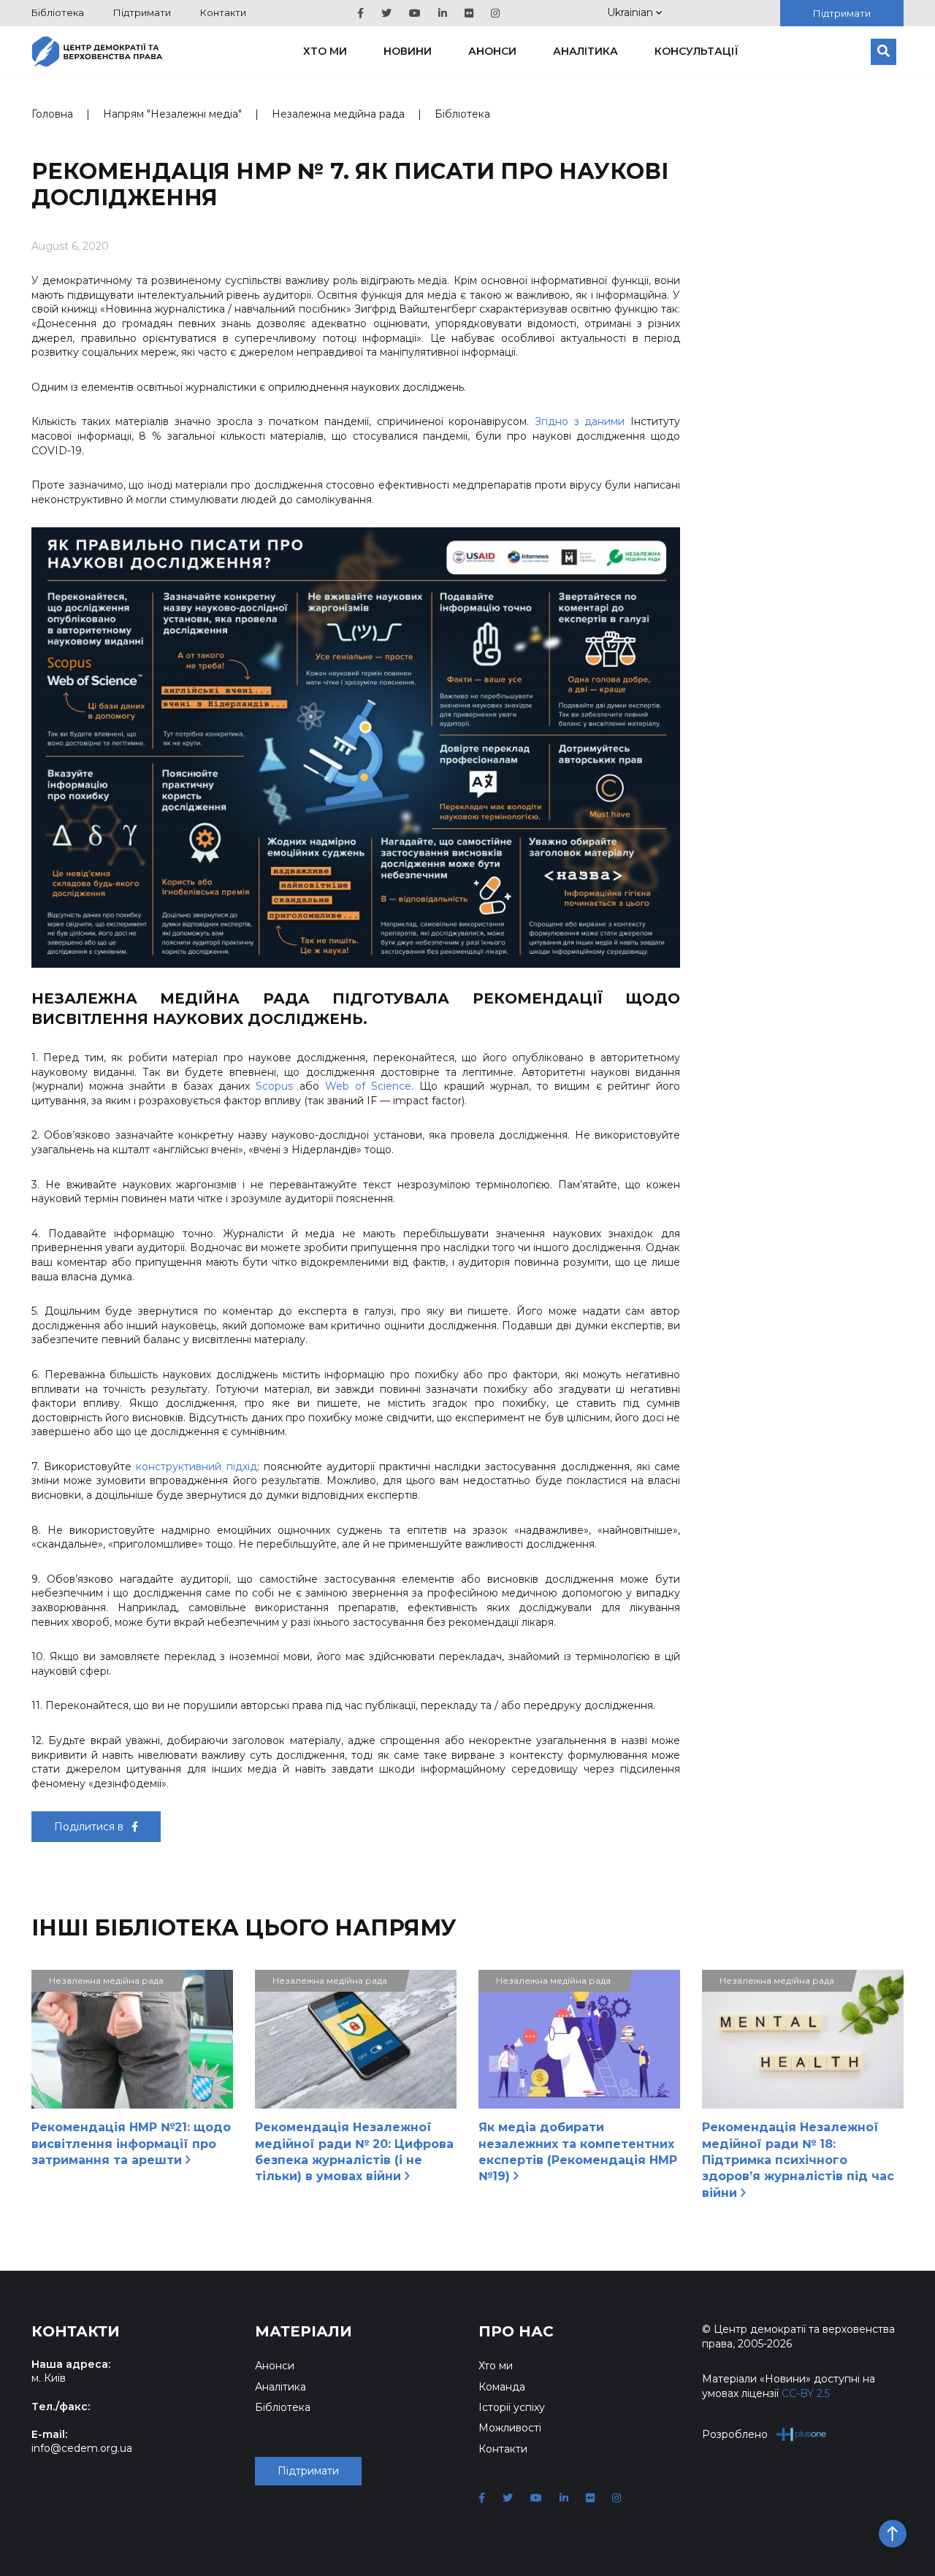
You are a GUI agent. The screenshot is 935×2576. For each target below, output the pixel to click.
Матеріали (304, 2331)
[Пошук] (884, 52)
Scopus (274, 1086)
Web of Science (368, 1086)
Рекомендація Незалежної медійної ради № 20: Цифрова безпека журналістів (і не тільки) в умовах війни (354, 2152)
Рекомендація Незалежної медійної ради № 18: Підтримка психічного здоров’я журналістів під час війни (798, 2160)
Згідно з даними (580, 421)
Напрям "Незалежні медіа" (172, 114)
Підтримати (142, 12)
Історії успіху (512, 2407)
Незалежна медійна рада (338, 114)
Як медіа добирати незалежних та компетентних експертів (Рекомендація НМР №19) (578, 2152)
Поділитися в (90, 1827)
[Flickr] (469, 13)
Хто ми (325, 51)
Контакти (223, 12)
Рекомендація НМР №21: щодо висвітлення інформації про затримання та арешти (131, 2144)
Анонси (492, 51)
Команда (502, 2387)
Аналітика (585, 51)
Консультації (697, 51)
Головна (52, 114)
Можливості (510, 2428)
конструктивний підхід (196, 1467)
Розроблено (735, 2434)
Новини (408, 51)
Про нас (516, 2331)
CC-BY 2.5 (806, 2393)
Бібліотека (58, 12)
